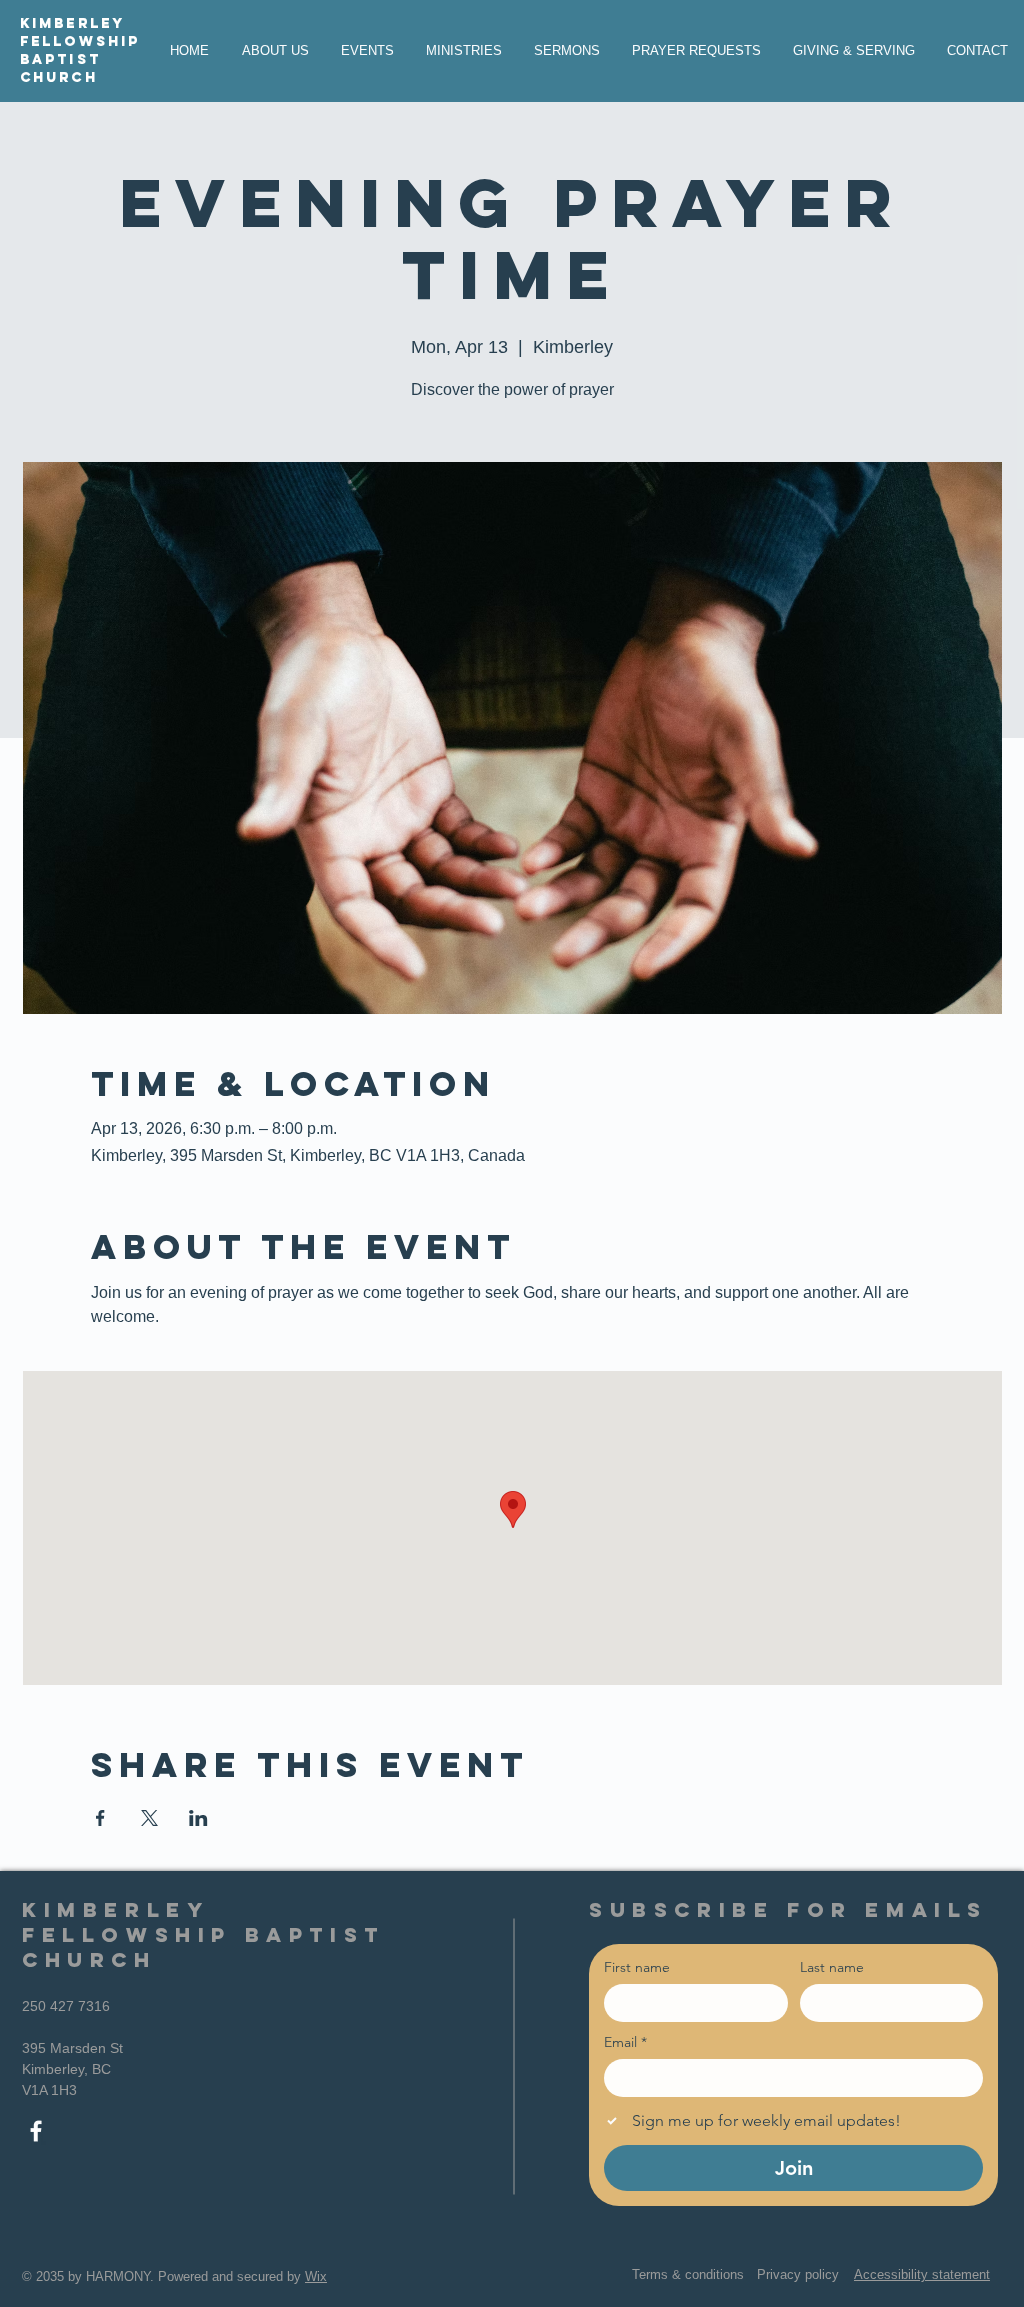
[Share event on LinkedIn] (198, 1818)
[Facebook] (36, 2131)
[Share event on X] (149, 1818)
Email (625, 2042)
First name (637, 1967)
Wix (316, 2276)
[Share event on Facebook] (100, 1818)
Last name (832, 1967)
